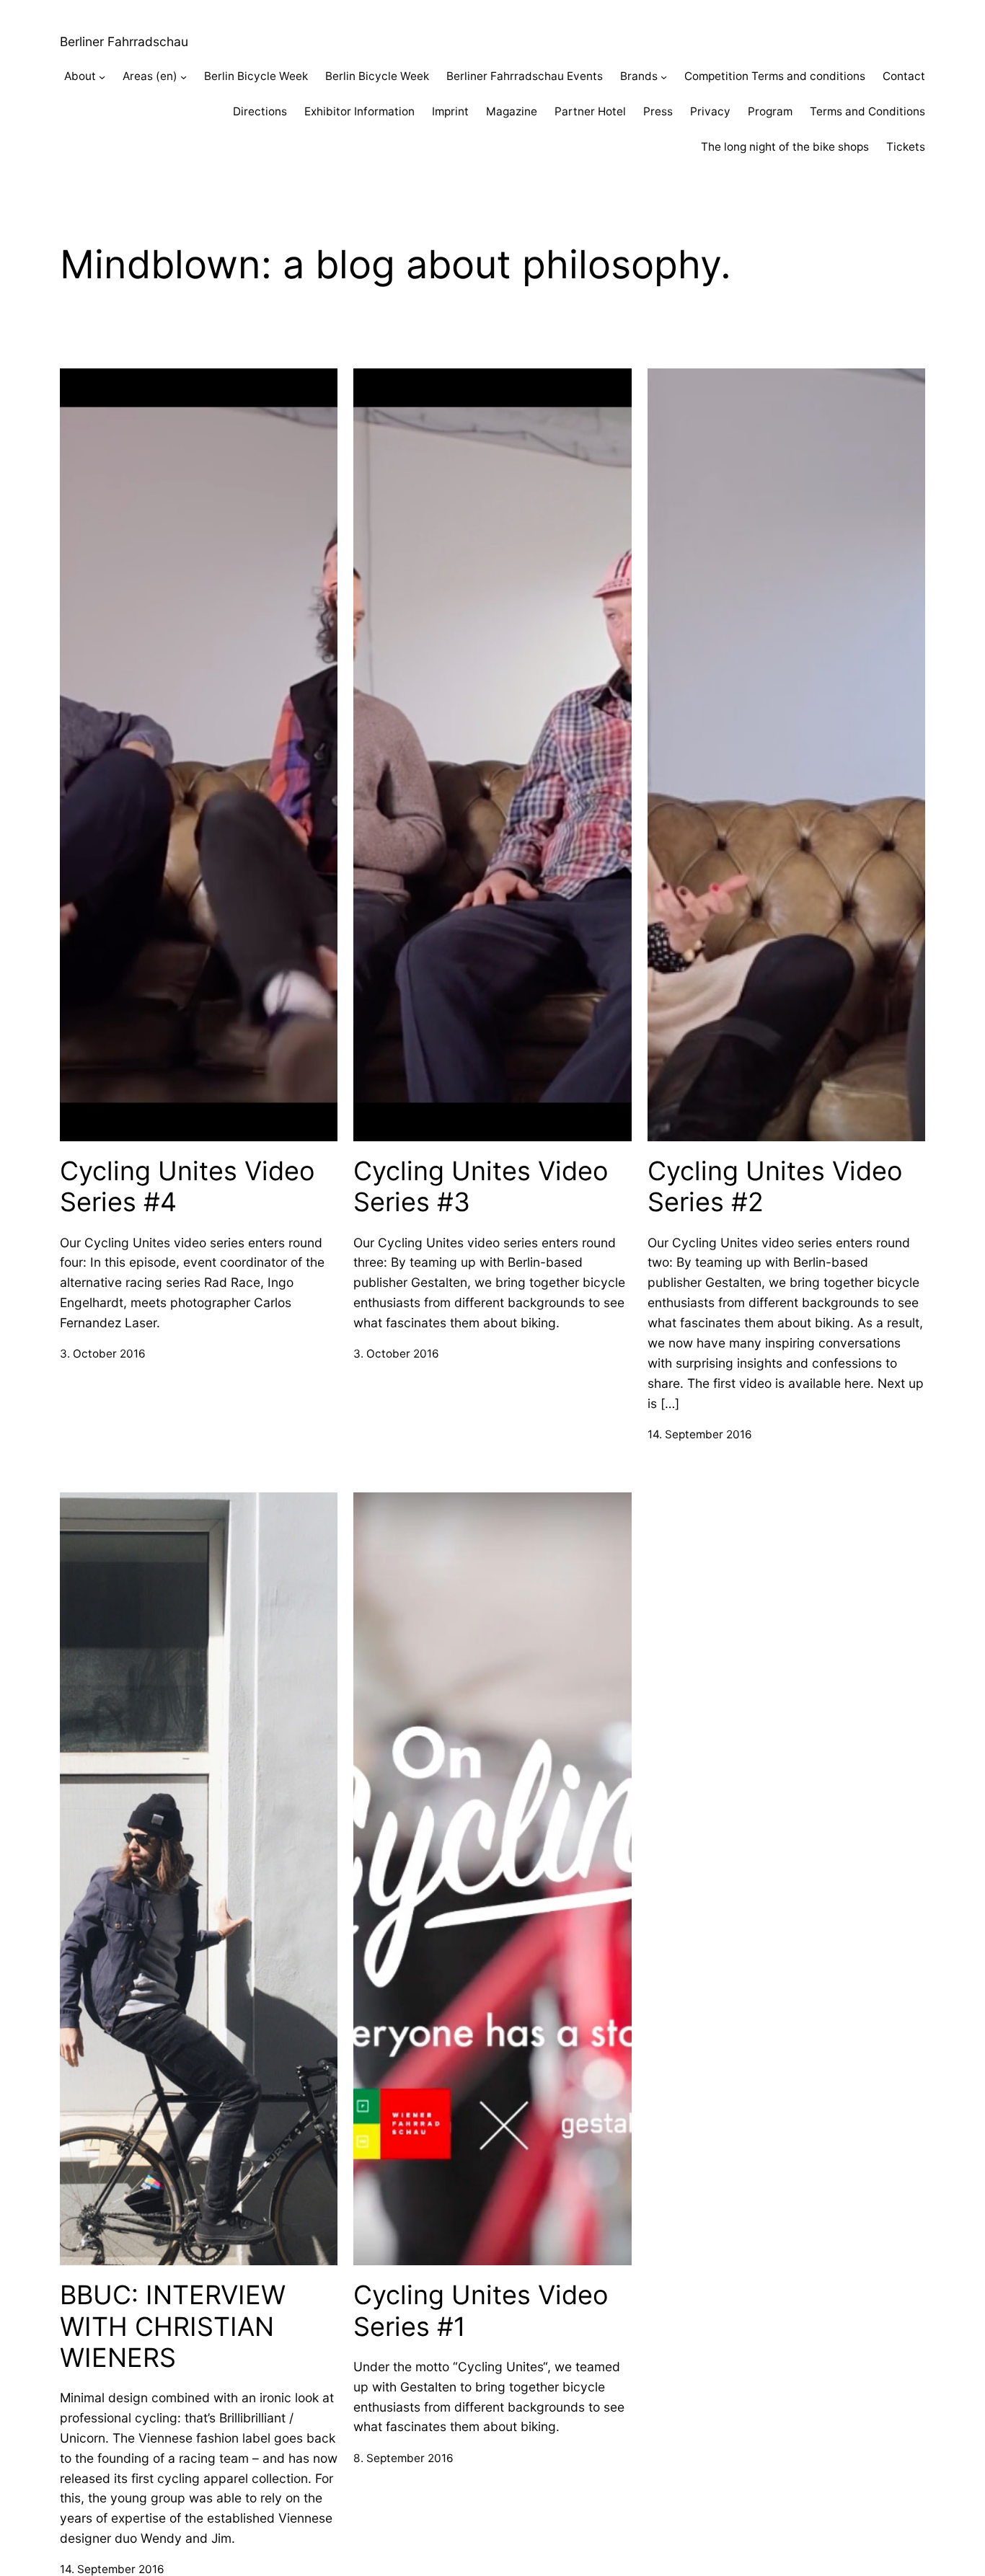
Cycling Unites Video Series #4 (187, 1187)
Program (770, 111)
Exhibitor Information (359, 111)
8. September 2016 (403, 2458)
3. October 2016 (103, 1354)
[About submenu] (102, 77)
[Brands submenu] (664, 77)
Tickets (906, 147)
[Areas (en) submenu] (184, 77)
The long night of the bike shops (785, 147)
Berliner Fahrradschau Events (525, 76)
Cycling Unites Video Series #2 (775, 1187)
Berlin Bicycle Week (256, 76)
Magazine (512, 111)
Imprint (450, 111)
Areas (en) (150, 76)
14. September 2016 (700, 1434)
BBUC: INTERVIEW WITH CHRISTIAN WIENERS (173, 2326)
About (80, 76)
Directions (260, 111)
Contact (904, 76)
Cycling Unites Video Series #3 (481, 1187)
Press (658, 111)
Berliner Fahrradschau (124, 41)
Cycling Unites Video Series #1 (481, 2311)
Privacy (710, 111)
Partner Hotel (590, 111)
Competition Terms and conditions (775, 76)
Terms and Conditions (867, 111)
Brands (639, 76)
